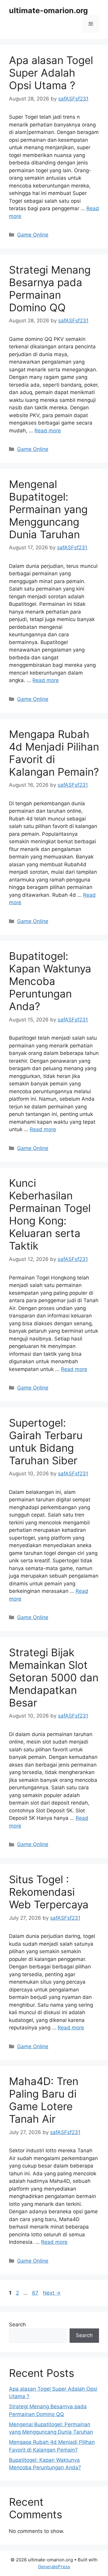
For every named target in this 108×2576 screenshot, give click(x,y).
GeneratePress (54, 2567)
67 (36, 2293)
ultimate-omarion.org (48, 10)
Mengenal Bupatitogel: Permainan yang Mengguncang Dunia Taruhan (48, 509)
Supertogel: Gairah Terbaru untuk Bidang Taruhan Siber (46, 1442)
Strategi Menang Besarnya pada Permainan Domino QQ (50, 289)
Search (17, 2325)
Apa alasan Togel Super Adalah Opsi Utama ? (51, 73)
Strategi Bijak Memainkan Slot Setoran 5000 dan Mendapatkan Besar (54, 1677)
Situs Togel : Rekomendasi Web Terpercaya (49, 1892)
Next (52, 2293)
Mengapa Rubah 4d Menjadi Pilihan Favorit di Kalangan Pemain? (54, 753)
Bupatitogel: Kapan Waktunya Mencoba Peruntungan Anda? (50, 981)
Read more (48, 431)
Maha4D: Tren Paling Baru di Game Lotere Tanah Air (44, 2100)
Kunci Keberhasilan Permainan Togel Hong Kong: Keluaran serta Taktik (50, 1214)
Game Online (33, 235)
